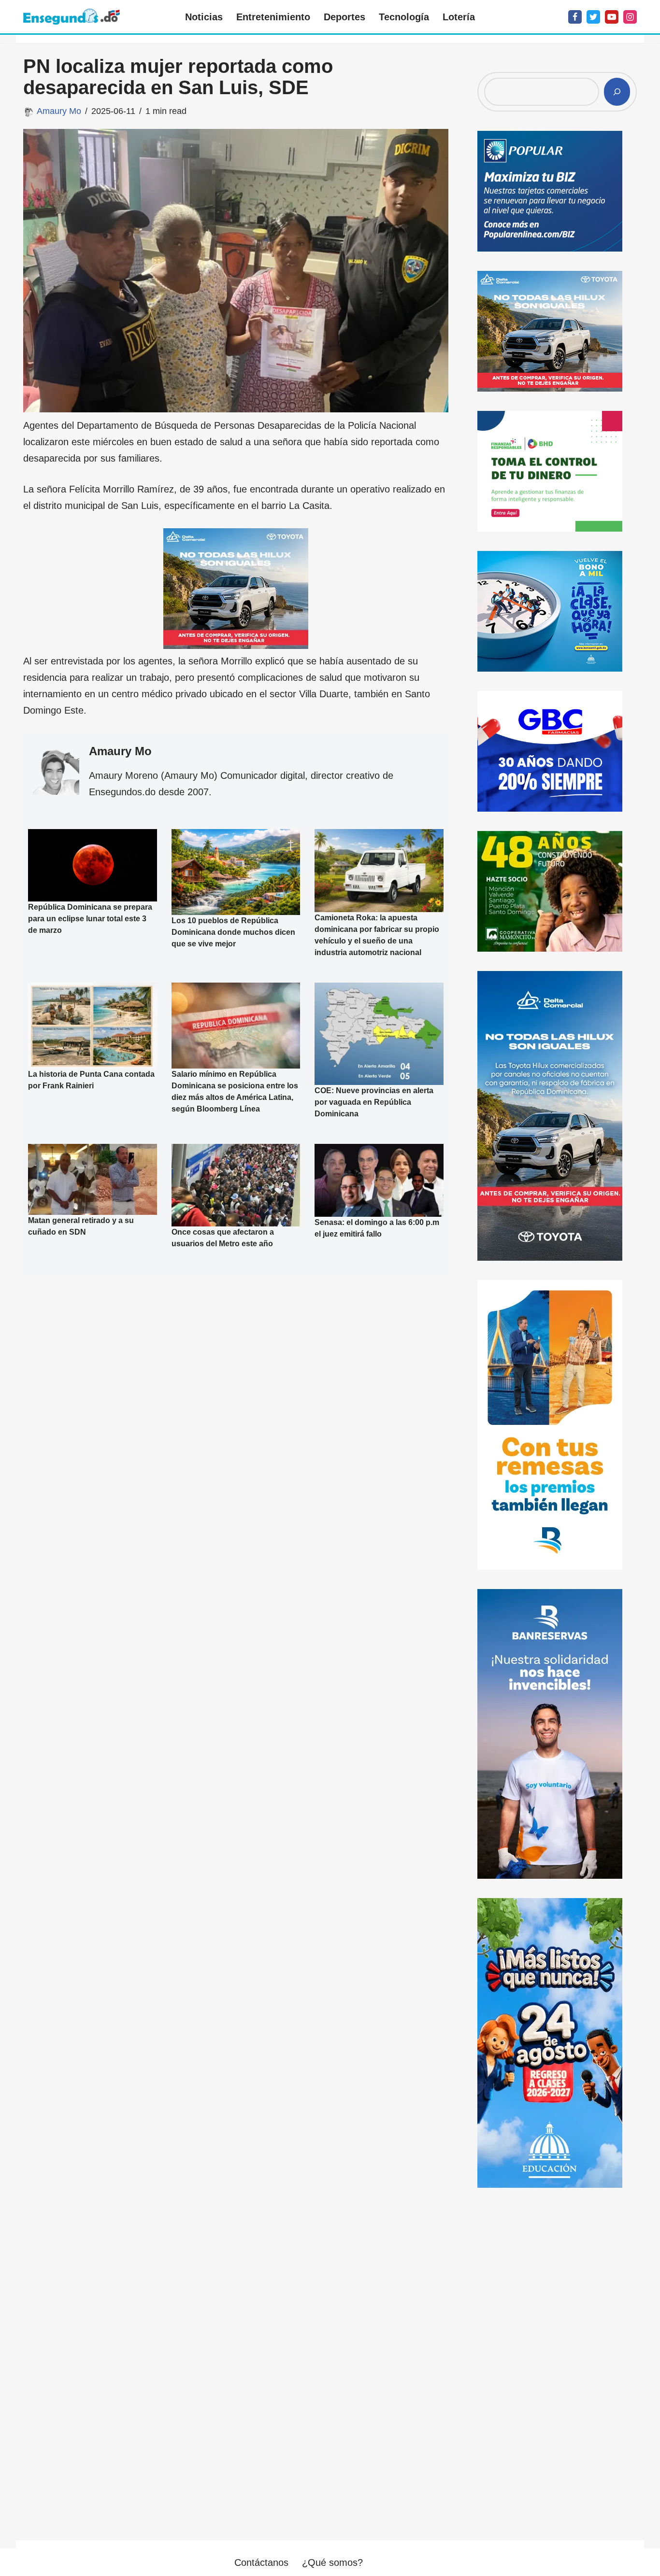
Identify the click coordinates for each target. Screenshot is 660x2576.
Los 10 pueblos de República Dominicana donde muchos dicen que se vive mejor (233, 932)
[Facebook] (575, 17)
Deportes (344, 17)
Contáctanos (261, 2562)
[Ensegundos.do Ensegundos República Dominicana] (72, 17)
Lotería (459, 17)
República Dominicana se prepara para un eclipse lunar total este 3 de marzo (90, 919)
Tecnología (404, 17)
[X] (593, 17)
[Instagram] (630, 17)
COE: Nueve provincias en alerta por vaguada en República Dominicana (374, 1102)
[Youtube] (612, 17)
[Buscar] (617, 92)
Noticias (204, 17)
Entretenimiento (273, 17)
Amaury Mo (59, 111)
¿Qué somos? (332, 2562)
